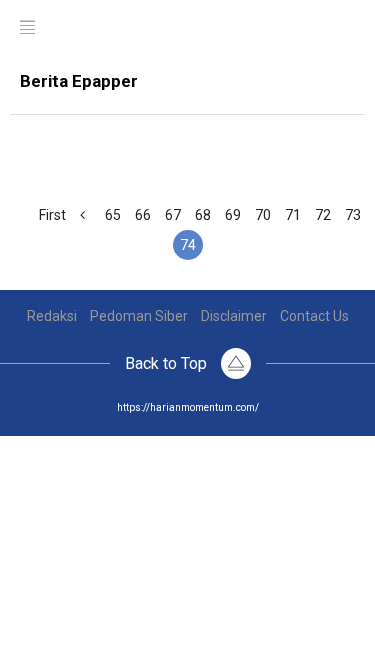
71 (293, 215)
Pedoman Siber (139, 316)
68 (203, 215)
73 (353, 215)
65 (113, 215)
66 (143, 215)
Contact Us (314, 316)
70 (263, 215)
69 (233, 215)
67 (173, 215)
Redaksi (52, 316)
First (52, 215)
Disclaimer (234, 316)
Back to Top (168, 363)
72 (323, 215)
